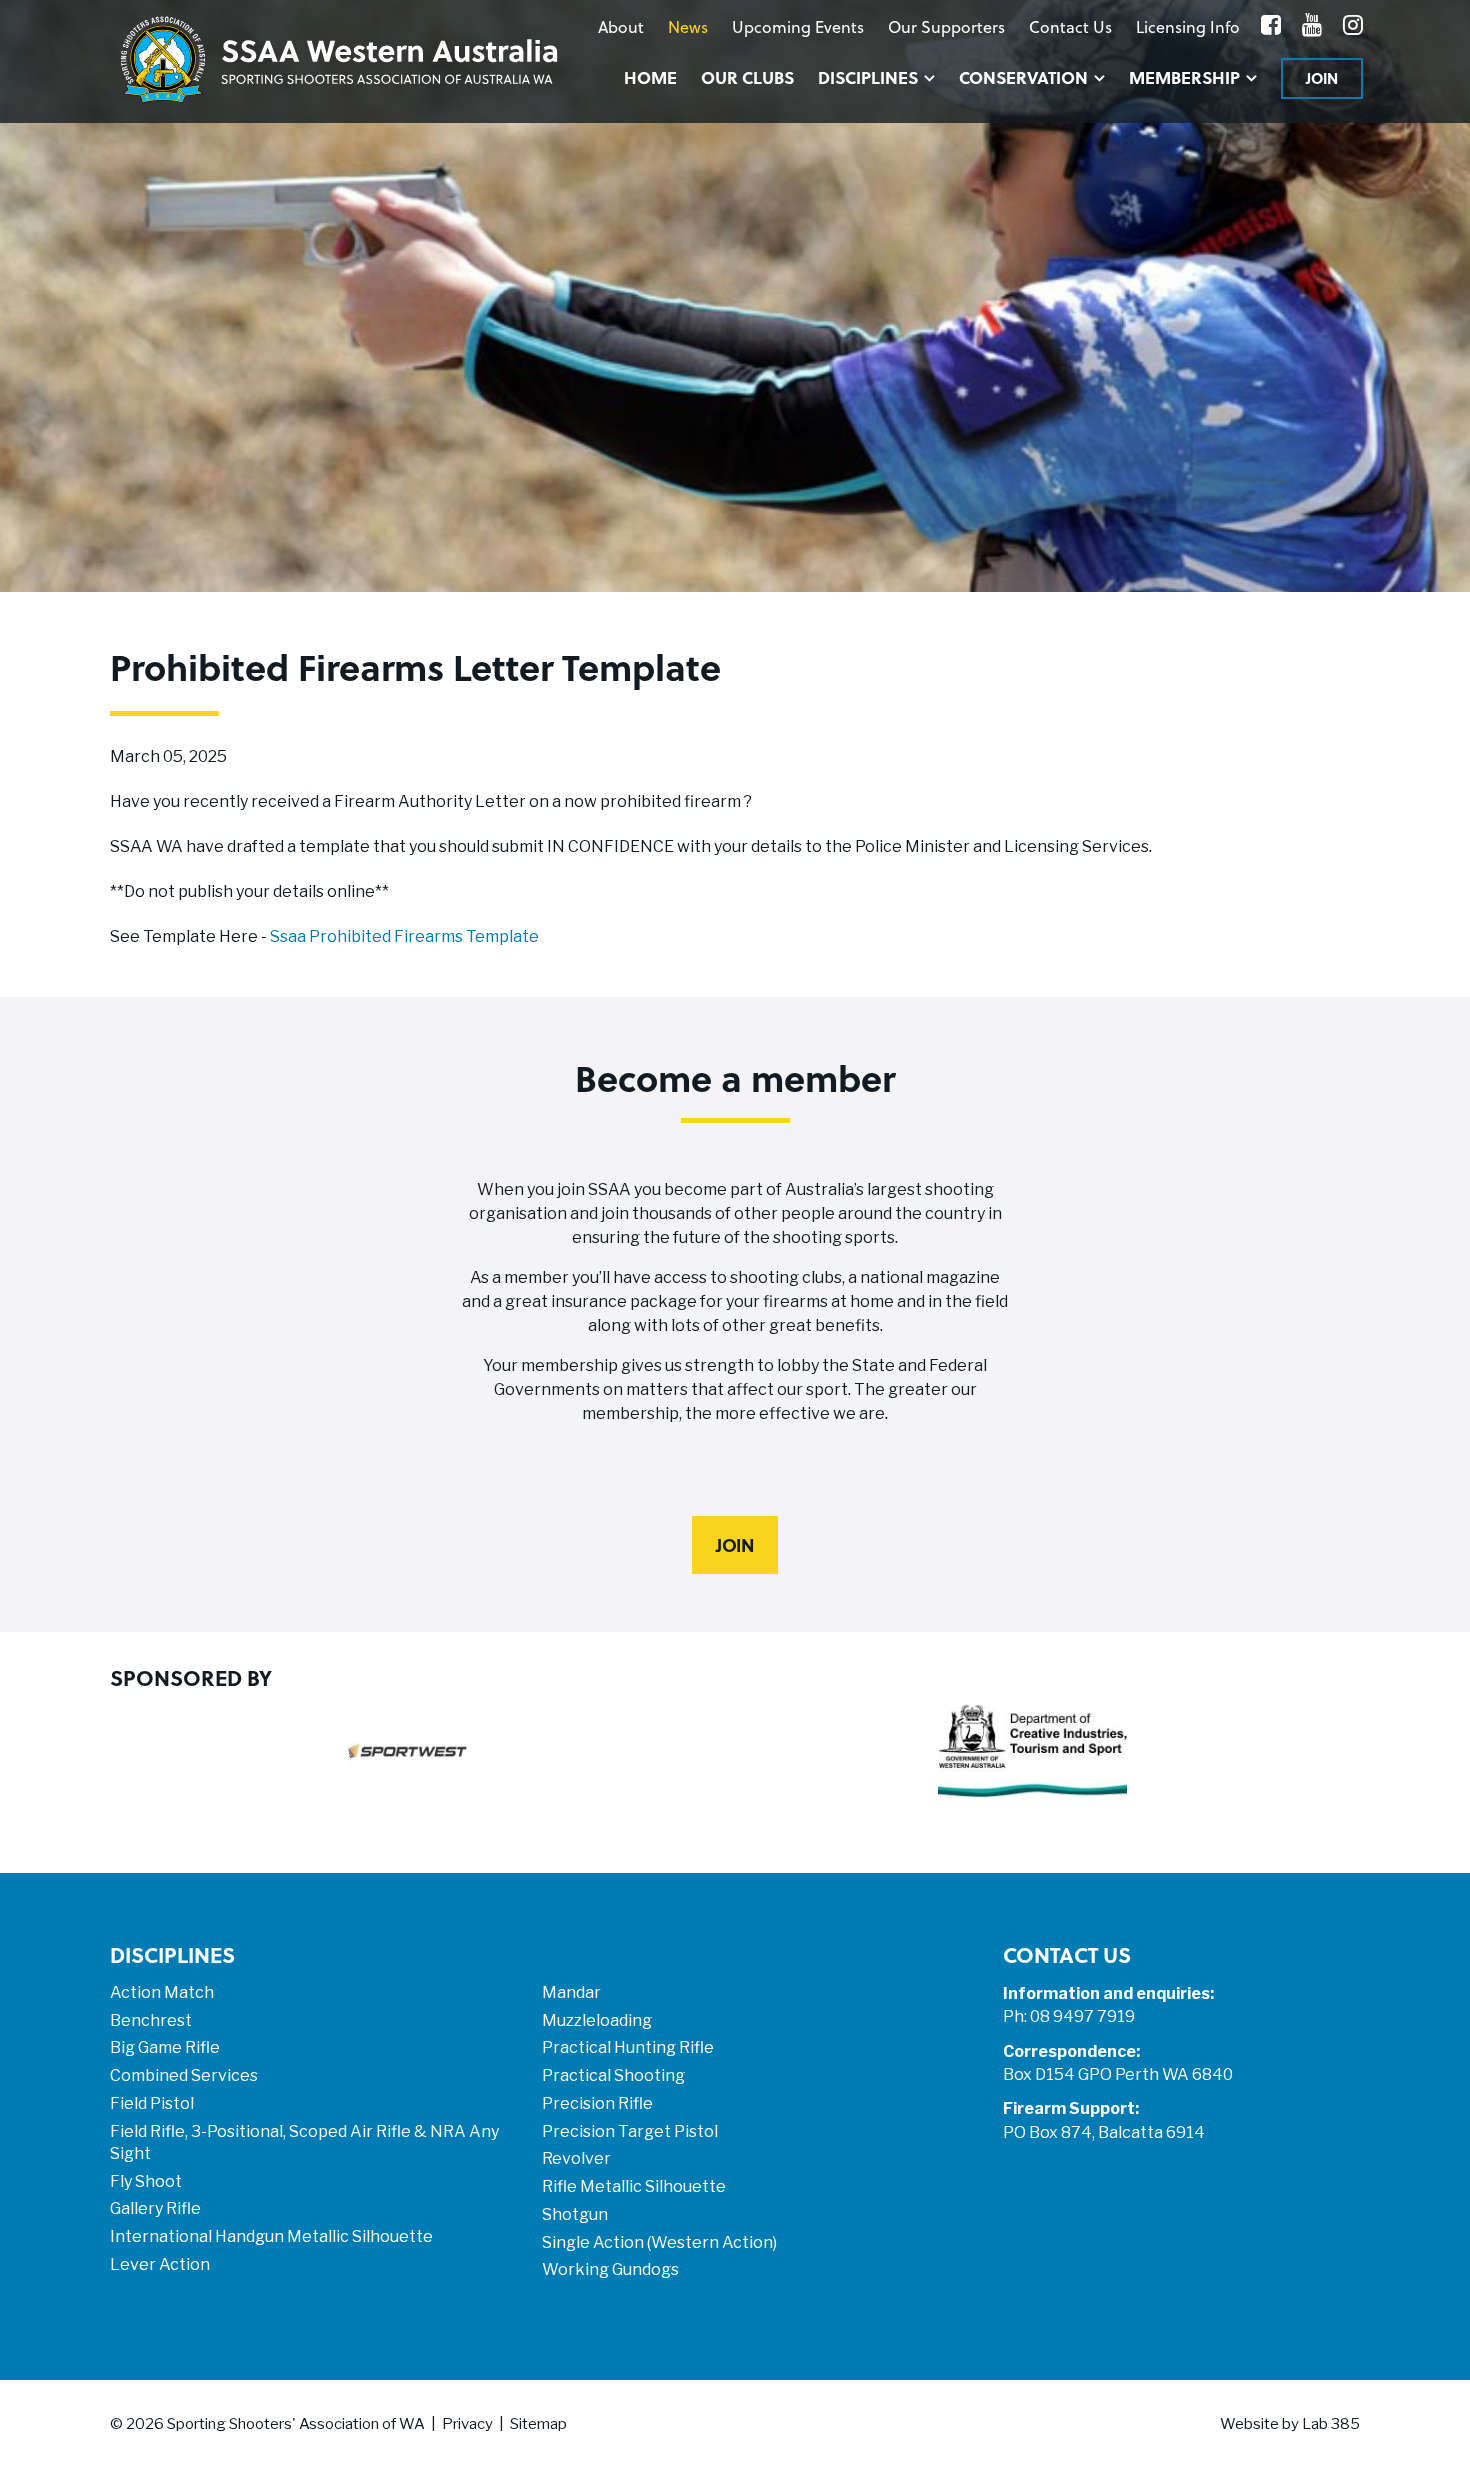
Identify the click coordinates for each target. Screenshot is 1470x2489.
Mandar (571, 1992)
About (621, 26)
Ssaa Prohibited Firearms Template (404, 936)
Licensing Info (1188, 26)
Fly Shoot (146, 2181)
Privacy (467, 2424)
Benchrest (151, 2020)
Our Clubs (747, 77)
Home (650, 77)
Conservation (1023, 77)
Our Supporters (946, 26)
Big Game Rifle (165, 2047)
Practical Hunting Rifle (628, 2047)
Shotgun (575, 2214)
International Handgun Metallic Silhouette (271, 2236)
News (688, 26)
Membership (1184, 77)
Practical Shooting (613, 2075)
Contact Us (1070, 26)
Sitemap (538, 2424)
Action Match (162, 1992)
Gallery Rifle (155, 2208)
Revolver (576, 2158)
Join (1322, 78)
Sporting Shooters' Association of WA (296, 2424)
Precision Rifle (597, 2103)
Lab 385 (1331, 2424)
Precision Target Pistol (630, 2131)
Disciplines (868, 77)
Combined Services (184, 2075)
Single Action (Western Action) (659, 2242)
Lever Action (160, 2264)
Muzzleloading (597, 2020)
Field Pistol (152, 2103)
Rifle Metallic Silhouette (634, 2186)
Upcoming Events (798, 26)
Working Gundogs (610, 2269)
